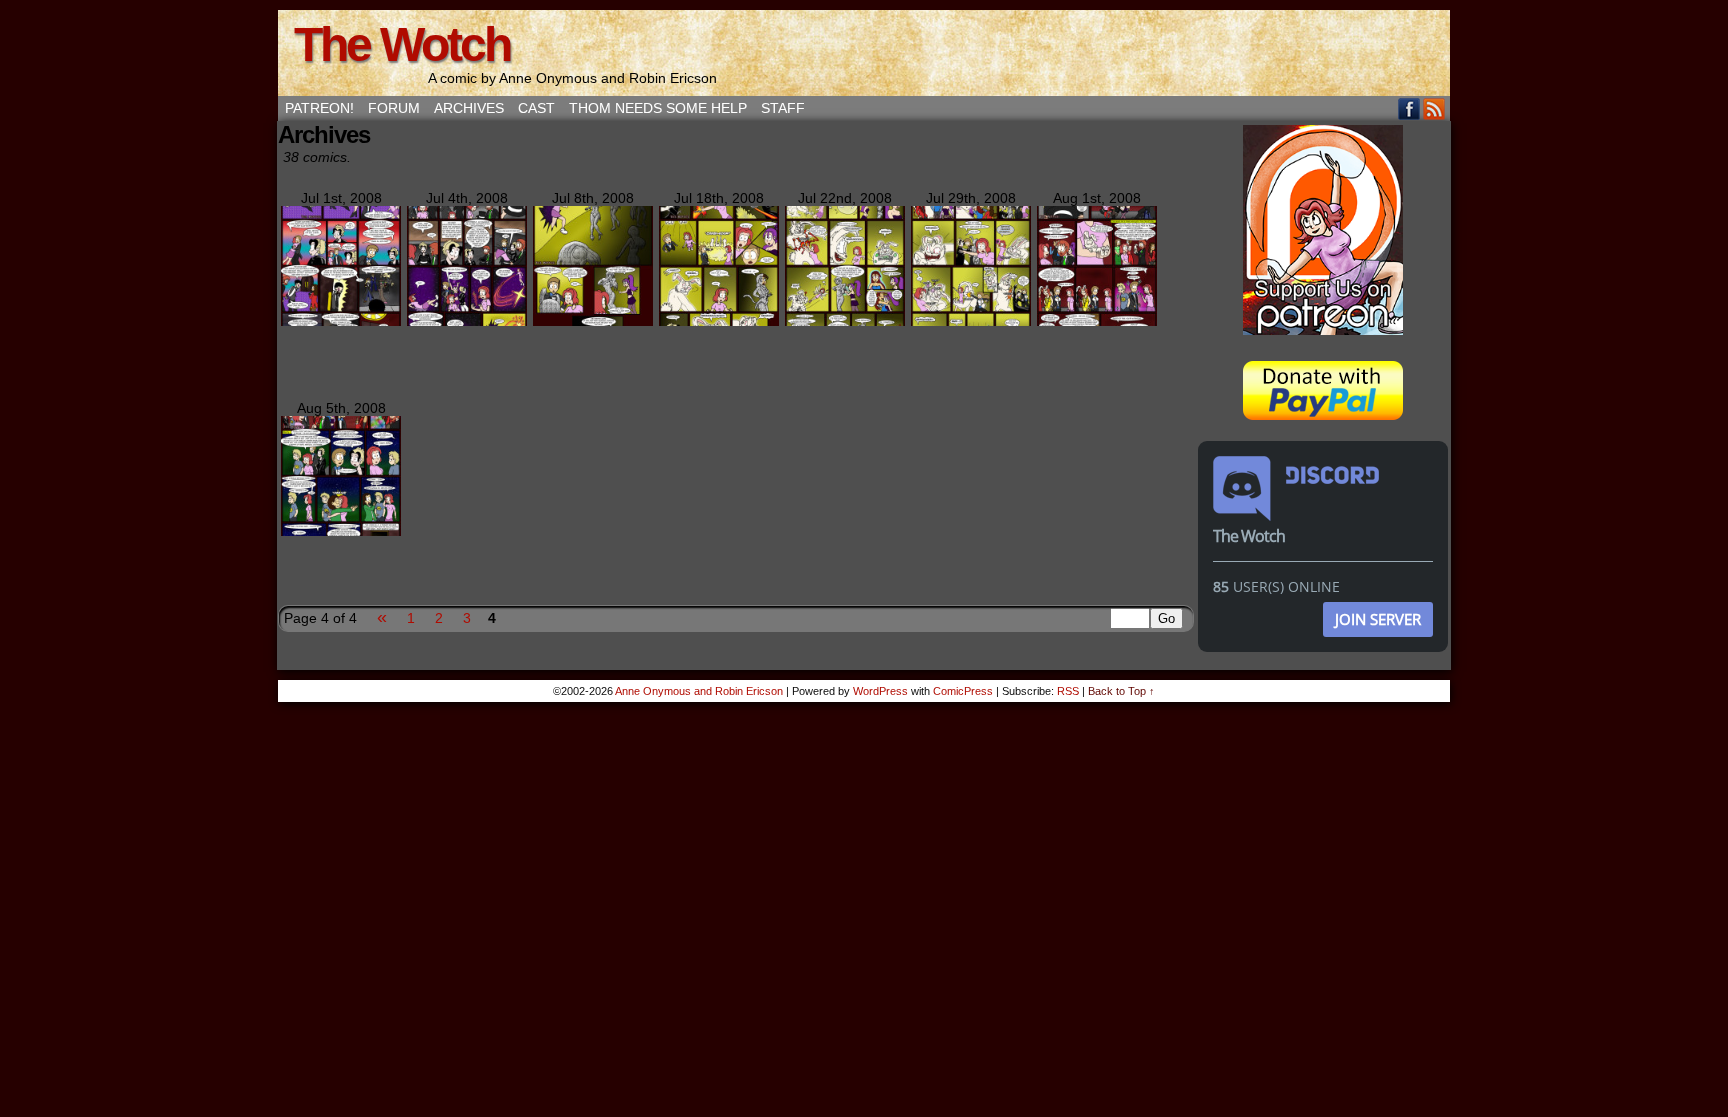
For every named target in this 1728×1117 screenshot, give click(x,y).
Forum (394, 108)
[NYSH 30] (341, 321)
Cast (536, 108)
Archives (469, 108)
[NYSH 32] (593, 321)
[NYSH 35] (971, 321)
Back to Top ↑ (1121, 691)
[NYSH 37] (341, 531)
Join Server (1378, 619)
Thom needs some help (658, 108)
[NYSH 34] (845, 321)
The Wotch (402, 44)
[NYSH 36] (1097, 321)
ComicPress (963, 691)
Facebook (1409, 108)
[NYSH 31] (467, 321)
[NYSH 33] (719, 321)
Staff (783, 108)
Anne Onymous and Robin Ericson (699, 691)
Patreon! (319, 108)
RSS (1434, 108)
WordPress (880, 691)
